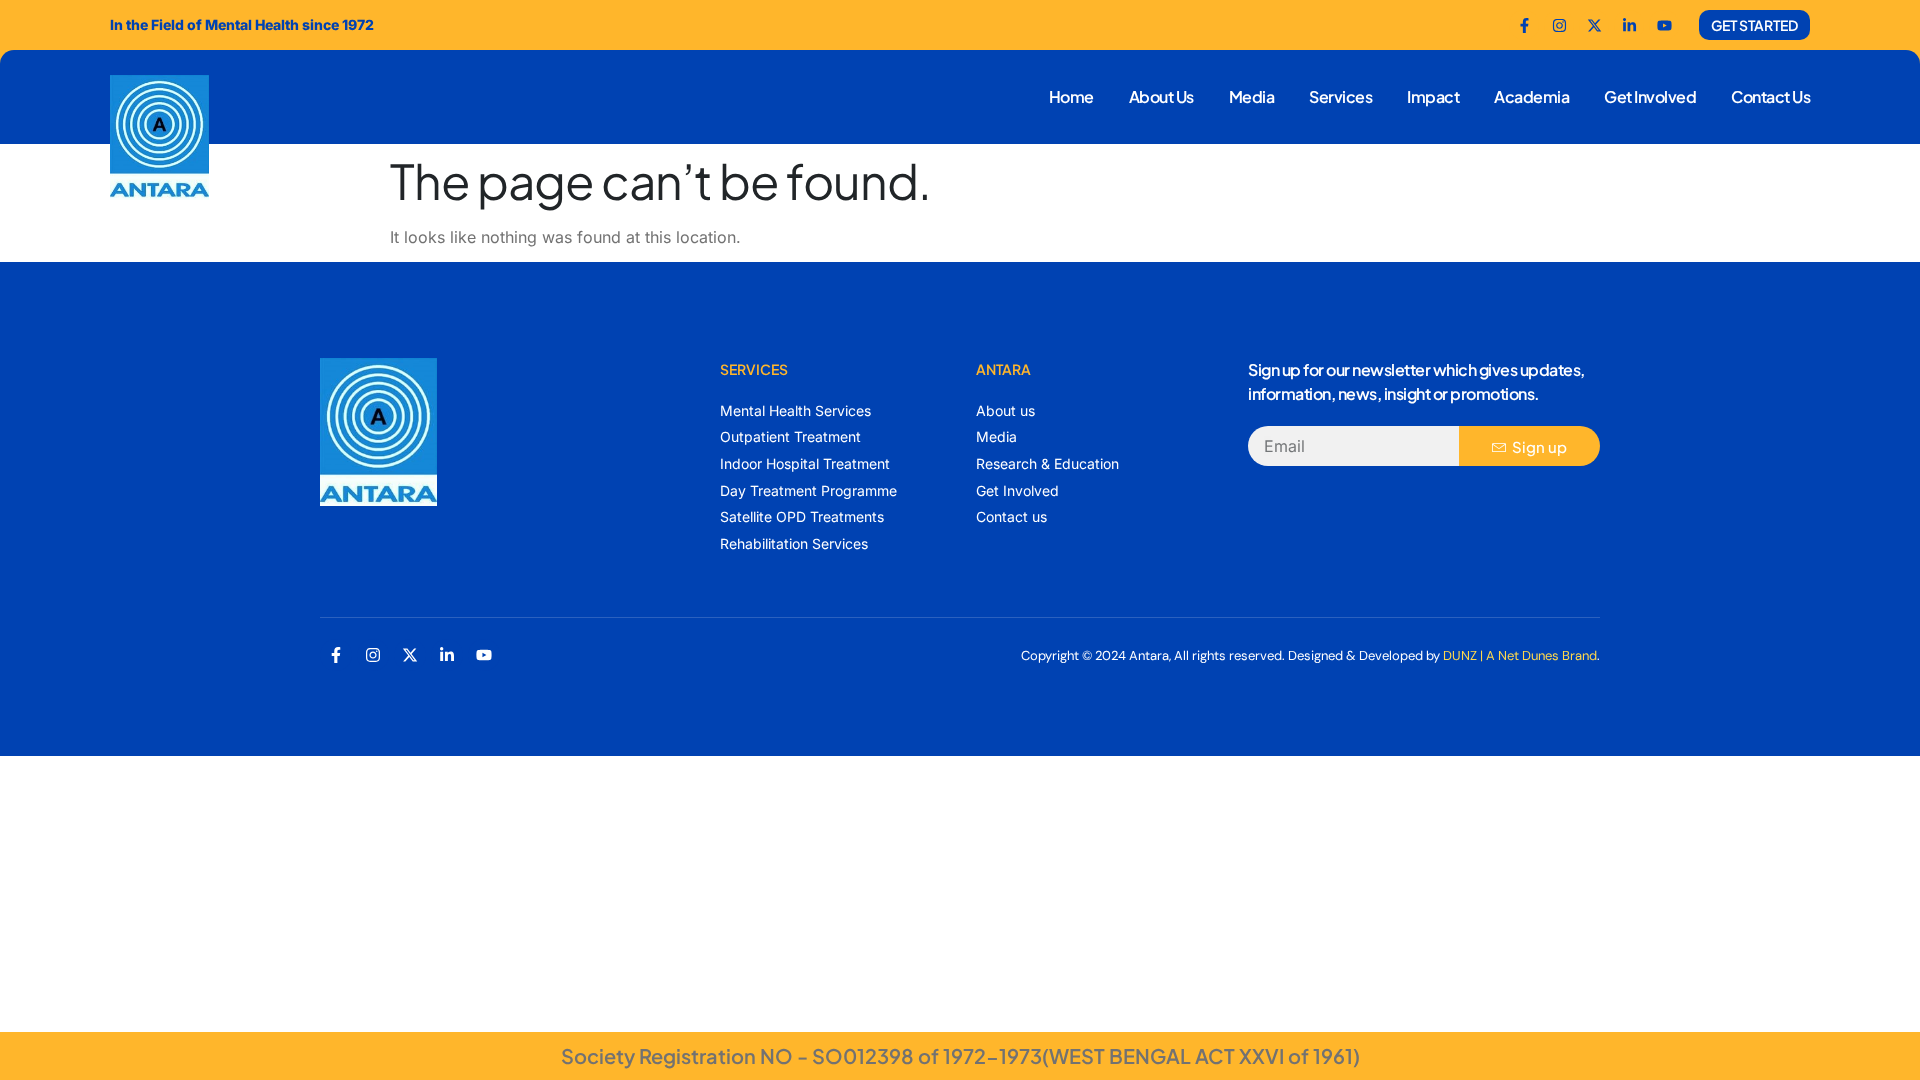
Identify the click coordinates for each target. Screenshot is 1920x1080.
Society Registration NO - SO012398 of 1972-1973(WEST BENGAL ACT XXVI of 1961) (960, 1055)
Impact (1433, 96)
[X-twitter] (410, 655)
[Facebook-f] (1524, 25)
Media (1252, 96)
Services (1340, 96)
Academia (1531, 96)
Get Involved (1650, 96)
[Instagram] (373, 655)
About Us (1161, 96)
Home (1071, 96)
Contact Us (1770, 96)
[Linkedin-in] (447, 655)
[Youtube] (1664, 25)
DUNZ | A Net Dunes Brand (1520, 655)
